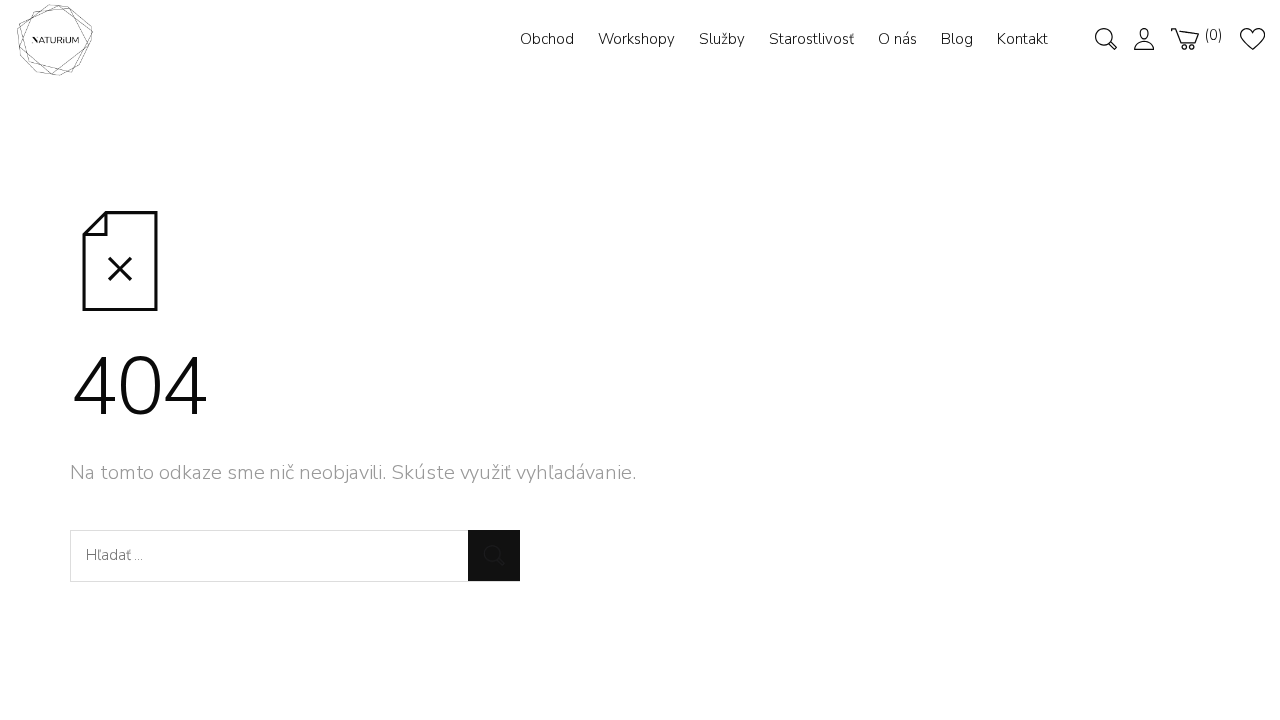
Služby (722, 39)
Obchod (547, 39)
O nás (897, 39)
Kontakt (1022, 39)
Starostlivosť (811, 39)
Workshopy (636, 39)
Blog (957, 39)
